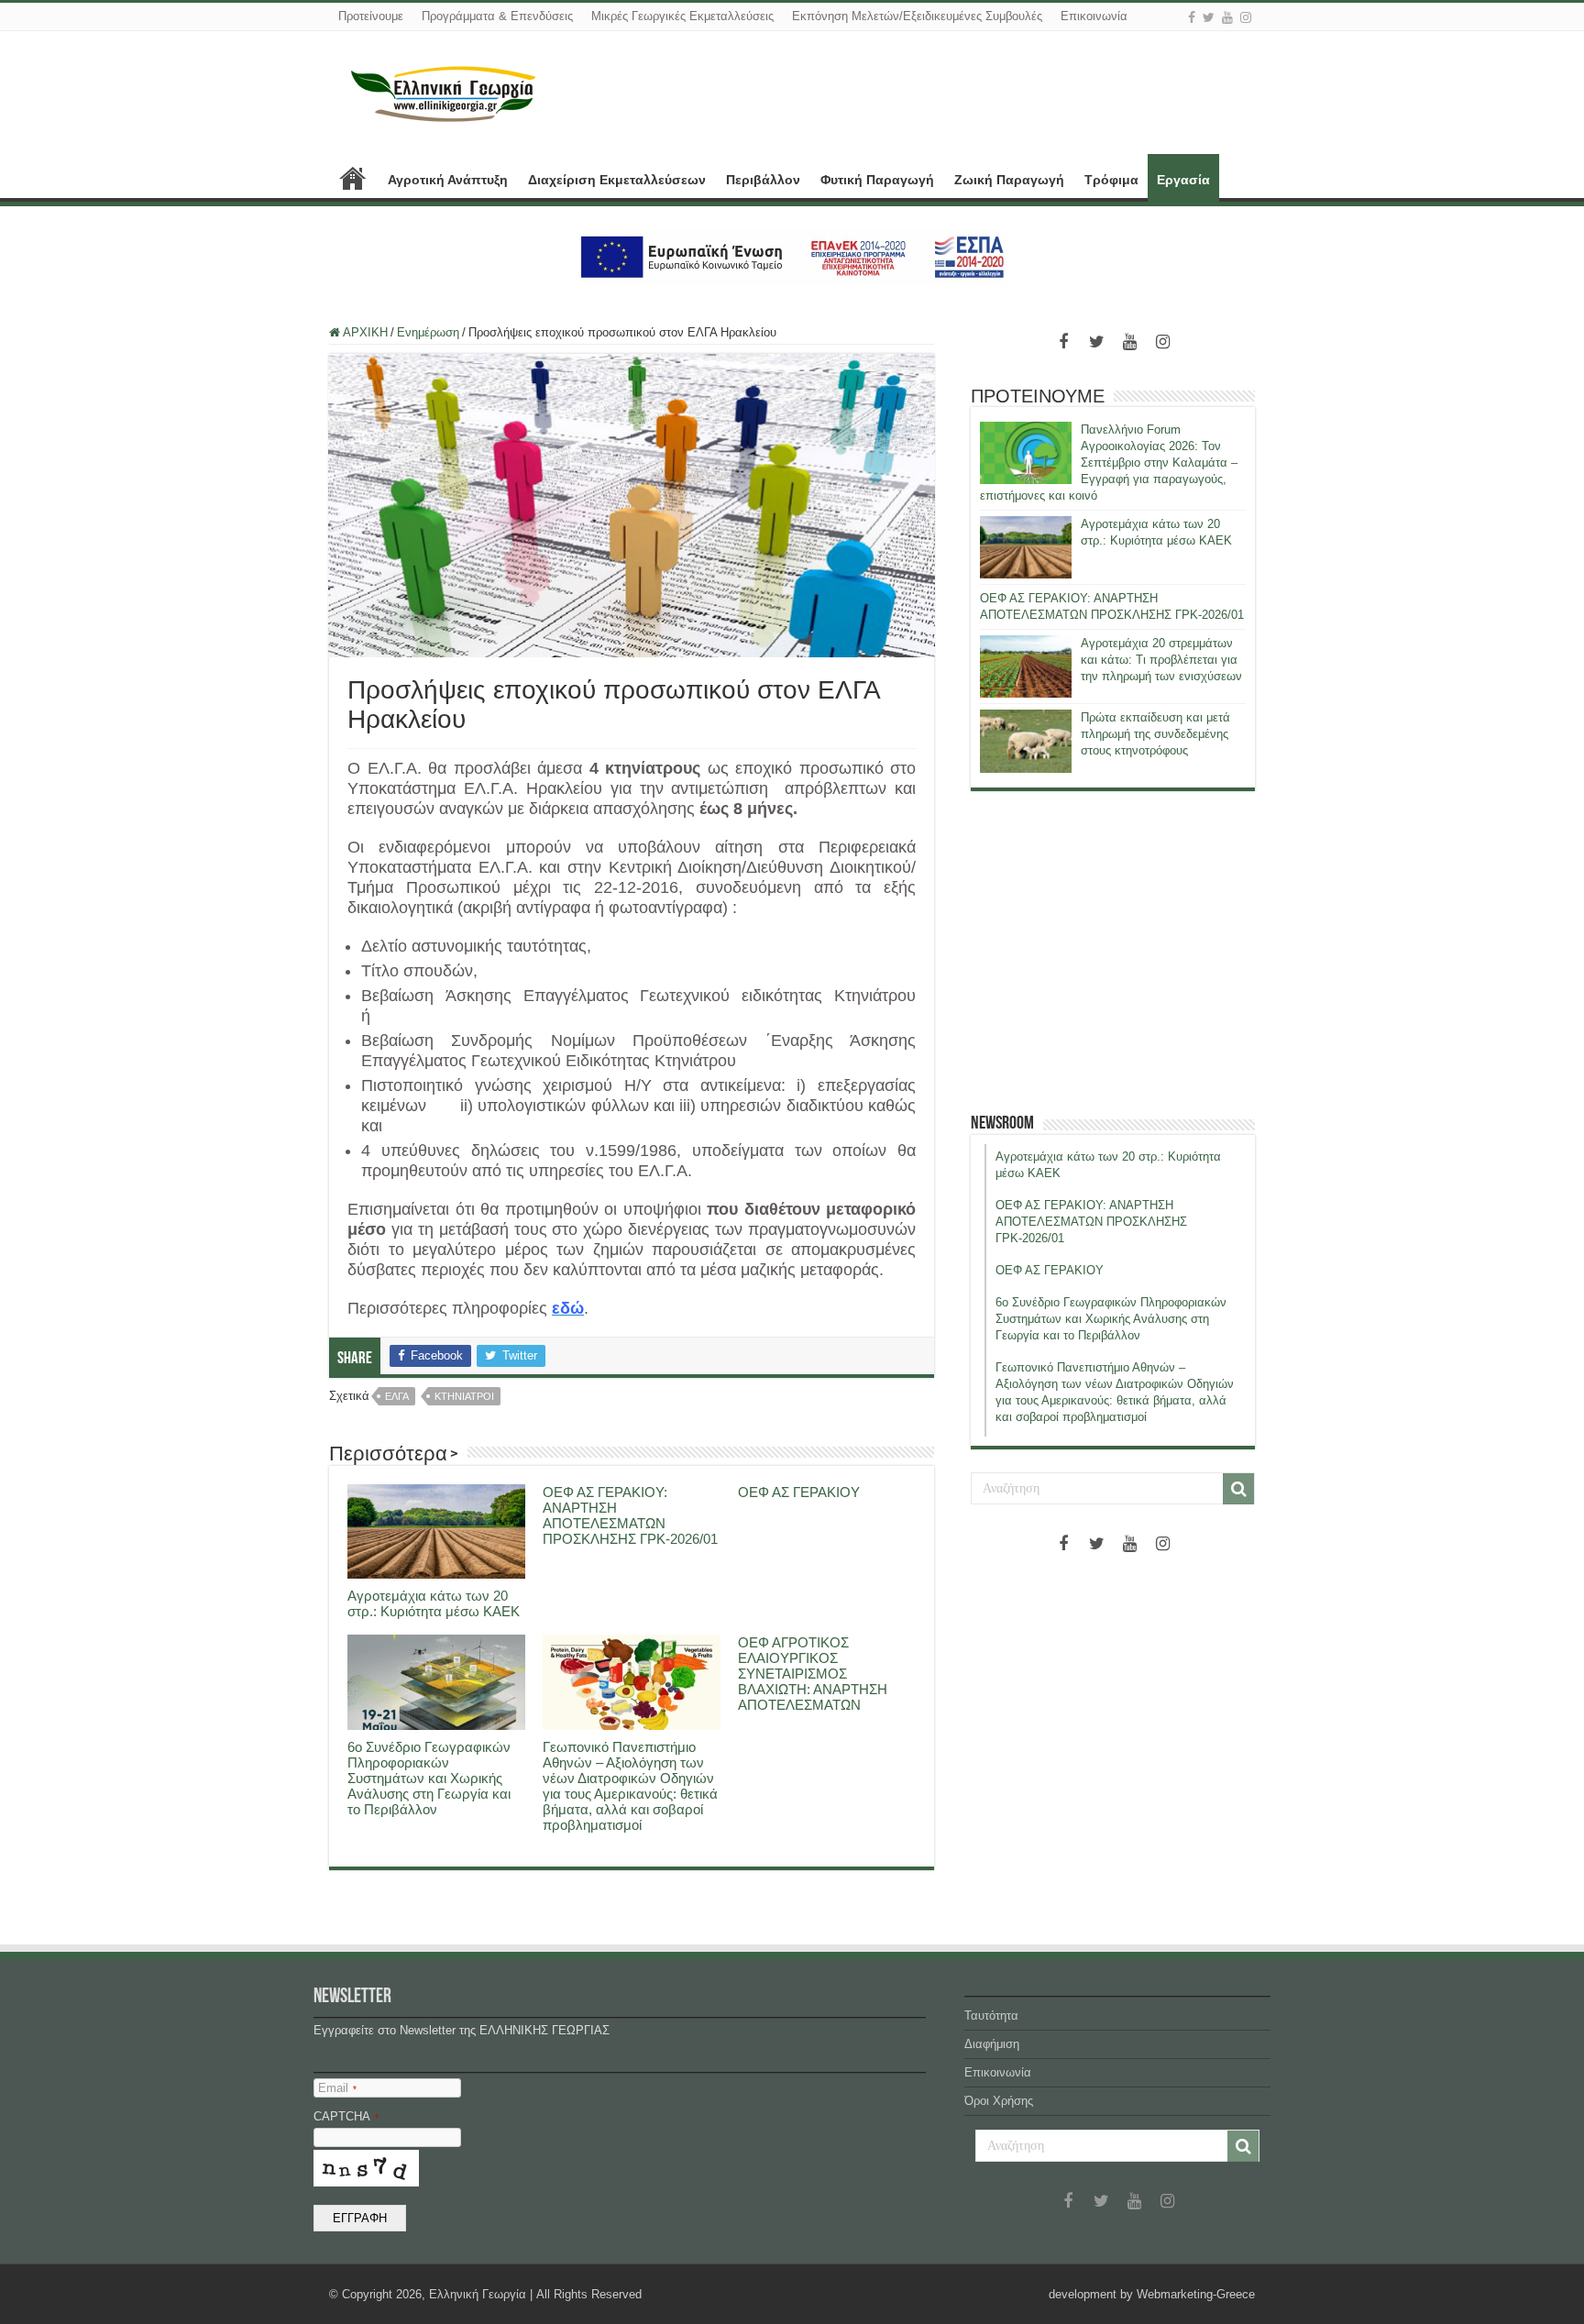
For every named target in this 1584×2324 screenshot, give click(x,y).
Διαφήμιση (992, 2044)
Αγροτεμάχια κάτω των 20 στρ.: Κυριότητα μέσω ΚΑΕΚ (434, 1603)
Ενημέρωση (428, 332)
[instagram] (1246, 17)
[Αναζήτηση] (1238, 1489)
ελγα (397, 1396)
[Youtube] (1227, 17)
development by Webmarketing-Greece (1152, 2294)
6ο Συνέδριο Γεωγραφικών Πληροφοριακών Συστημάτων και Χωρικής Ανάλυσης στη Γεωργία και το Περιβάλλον (429, 1778)
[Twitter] (1209, 17)
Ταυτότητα (991, 2016)
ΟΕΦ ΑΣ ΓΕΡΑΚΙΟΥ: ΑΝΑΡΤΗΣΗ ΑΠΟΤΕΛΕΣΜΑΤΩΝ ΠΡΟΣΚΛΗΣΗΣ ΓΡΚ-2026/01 (630, 1515)
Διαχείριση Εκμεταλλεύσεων (617, 180)
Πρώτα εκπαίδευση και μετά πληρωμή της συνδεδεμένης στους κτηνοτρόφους (1155, 734)
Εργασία (1183, 180)
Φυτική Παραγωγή (877, 180)
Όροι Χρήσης (999, 2101)
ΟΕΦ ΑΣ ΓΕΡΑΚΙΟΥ (799, 1492)
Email (337, 2088)
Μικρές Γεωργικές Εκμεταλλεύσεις (682, 16)
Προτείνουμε (371, 16)
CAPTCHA (346, 2116)
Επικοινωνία (1094, 16)
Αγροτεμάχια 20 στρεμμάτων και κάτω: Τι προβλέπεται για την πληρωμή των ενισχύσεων (1161, 660)
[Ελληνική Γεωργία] (444, 92)
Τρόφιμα (1111, 180)
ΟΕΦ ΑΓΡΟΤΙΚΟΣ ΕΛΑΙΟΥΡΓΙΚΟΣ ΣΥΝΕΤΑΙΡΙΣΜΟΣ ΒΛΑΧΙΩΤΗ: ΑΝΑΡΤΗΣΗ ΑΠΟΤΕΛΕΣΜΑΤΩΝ (813, 1674)
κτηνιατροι (464, 1396)
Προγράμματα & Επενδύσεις (497, 16)
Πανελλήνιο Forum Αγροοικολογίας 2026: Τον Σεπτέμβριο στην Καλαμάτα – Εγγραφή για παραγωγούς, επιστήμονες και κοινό (1109, 463)
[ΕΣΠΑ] (792, 256)
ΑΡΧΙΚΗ (353, 178)
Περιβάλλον (763, 180)
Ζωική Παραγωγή (1009, 180)
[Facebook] (1192, 17)
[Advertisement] (1113, 952)
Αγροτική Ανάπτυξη (448, 180)
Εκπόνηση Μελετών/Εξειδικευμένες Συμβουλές (917, 16)
